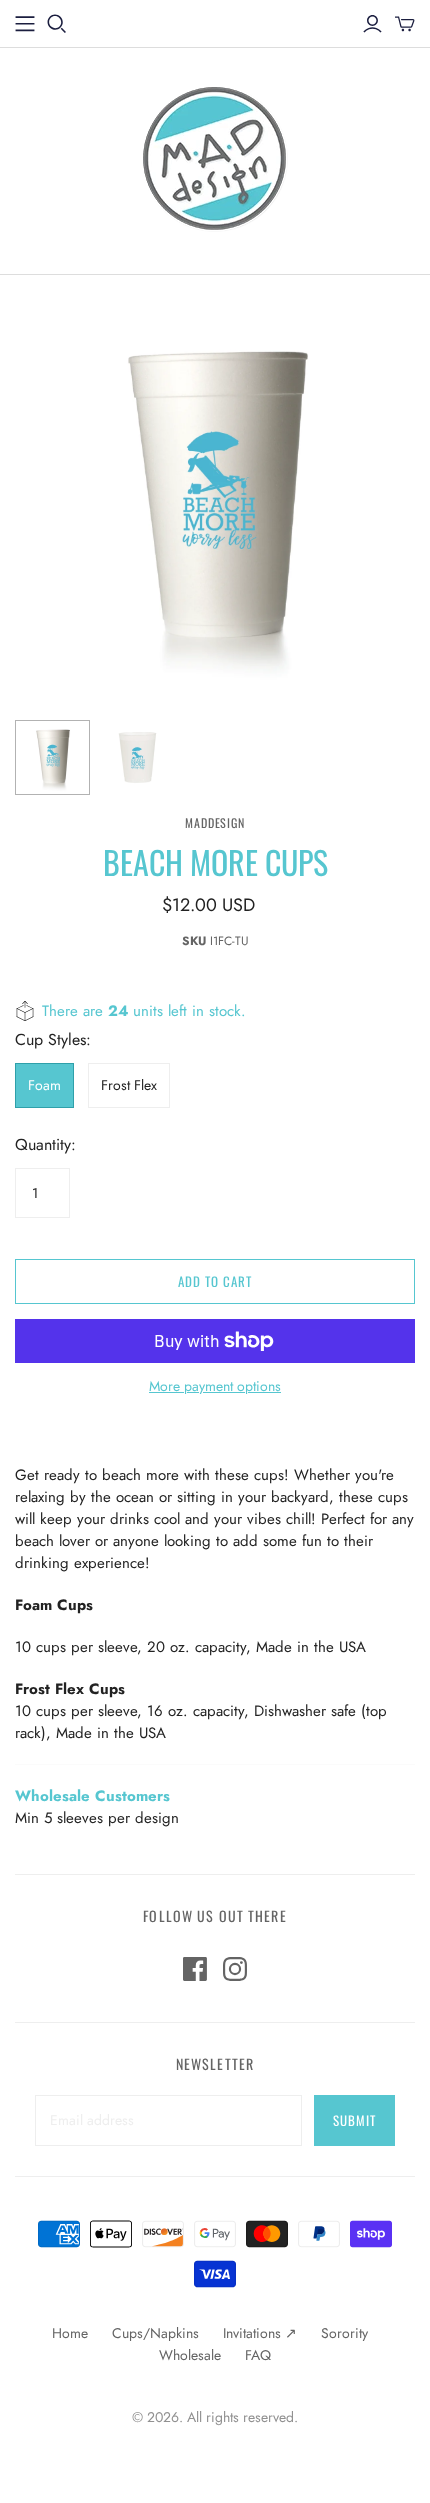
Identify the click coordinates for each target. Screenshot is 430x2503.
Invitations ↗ (260, 2333)
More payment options (215, 1386)
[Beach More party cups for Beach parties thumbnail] (52, 757)
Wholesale (190, 2355)
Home (70, 2333)
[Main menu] (25, 24)
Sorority (344, 2333)
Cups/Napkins (155, 2333)
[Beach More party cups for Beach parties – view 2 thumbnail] (137, 757)
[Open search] (57, 24)
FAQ (258, 2355)
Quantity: (45, 1145)
